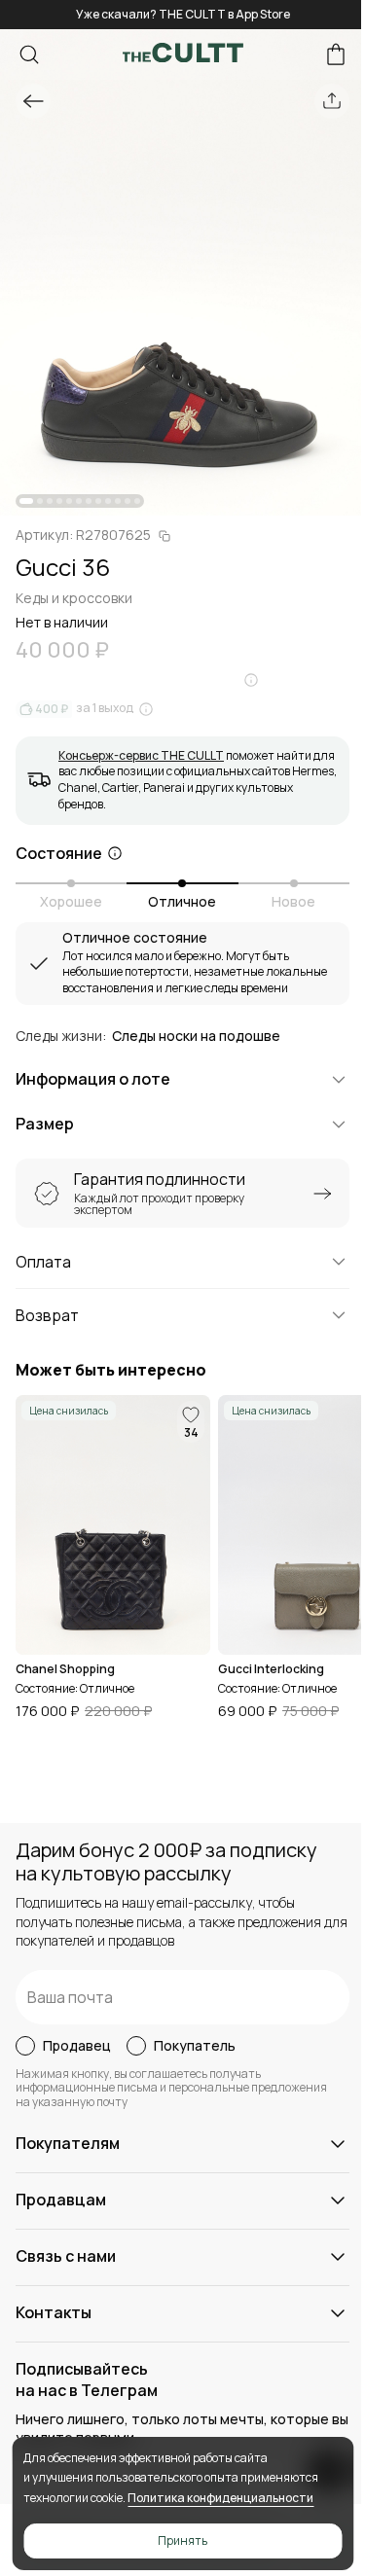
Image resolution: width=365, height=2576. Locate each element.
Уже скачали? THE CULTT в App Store (183, 14)
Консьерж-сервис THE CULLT (141, 755)
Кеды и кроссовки (74, 598)
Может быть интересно (111, 1370)
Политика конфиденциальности (220, 2498)
